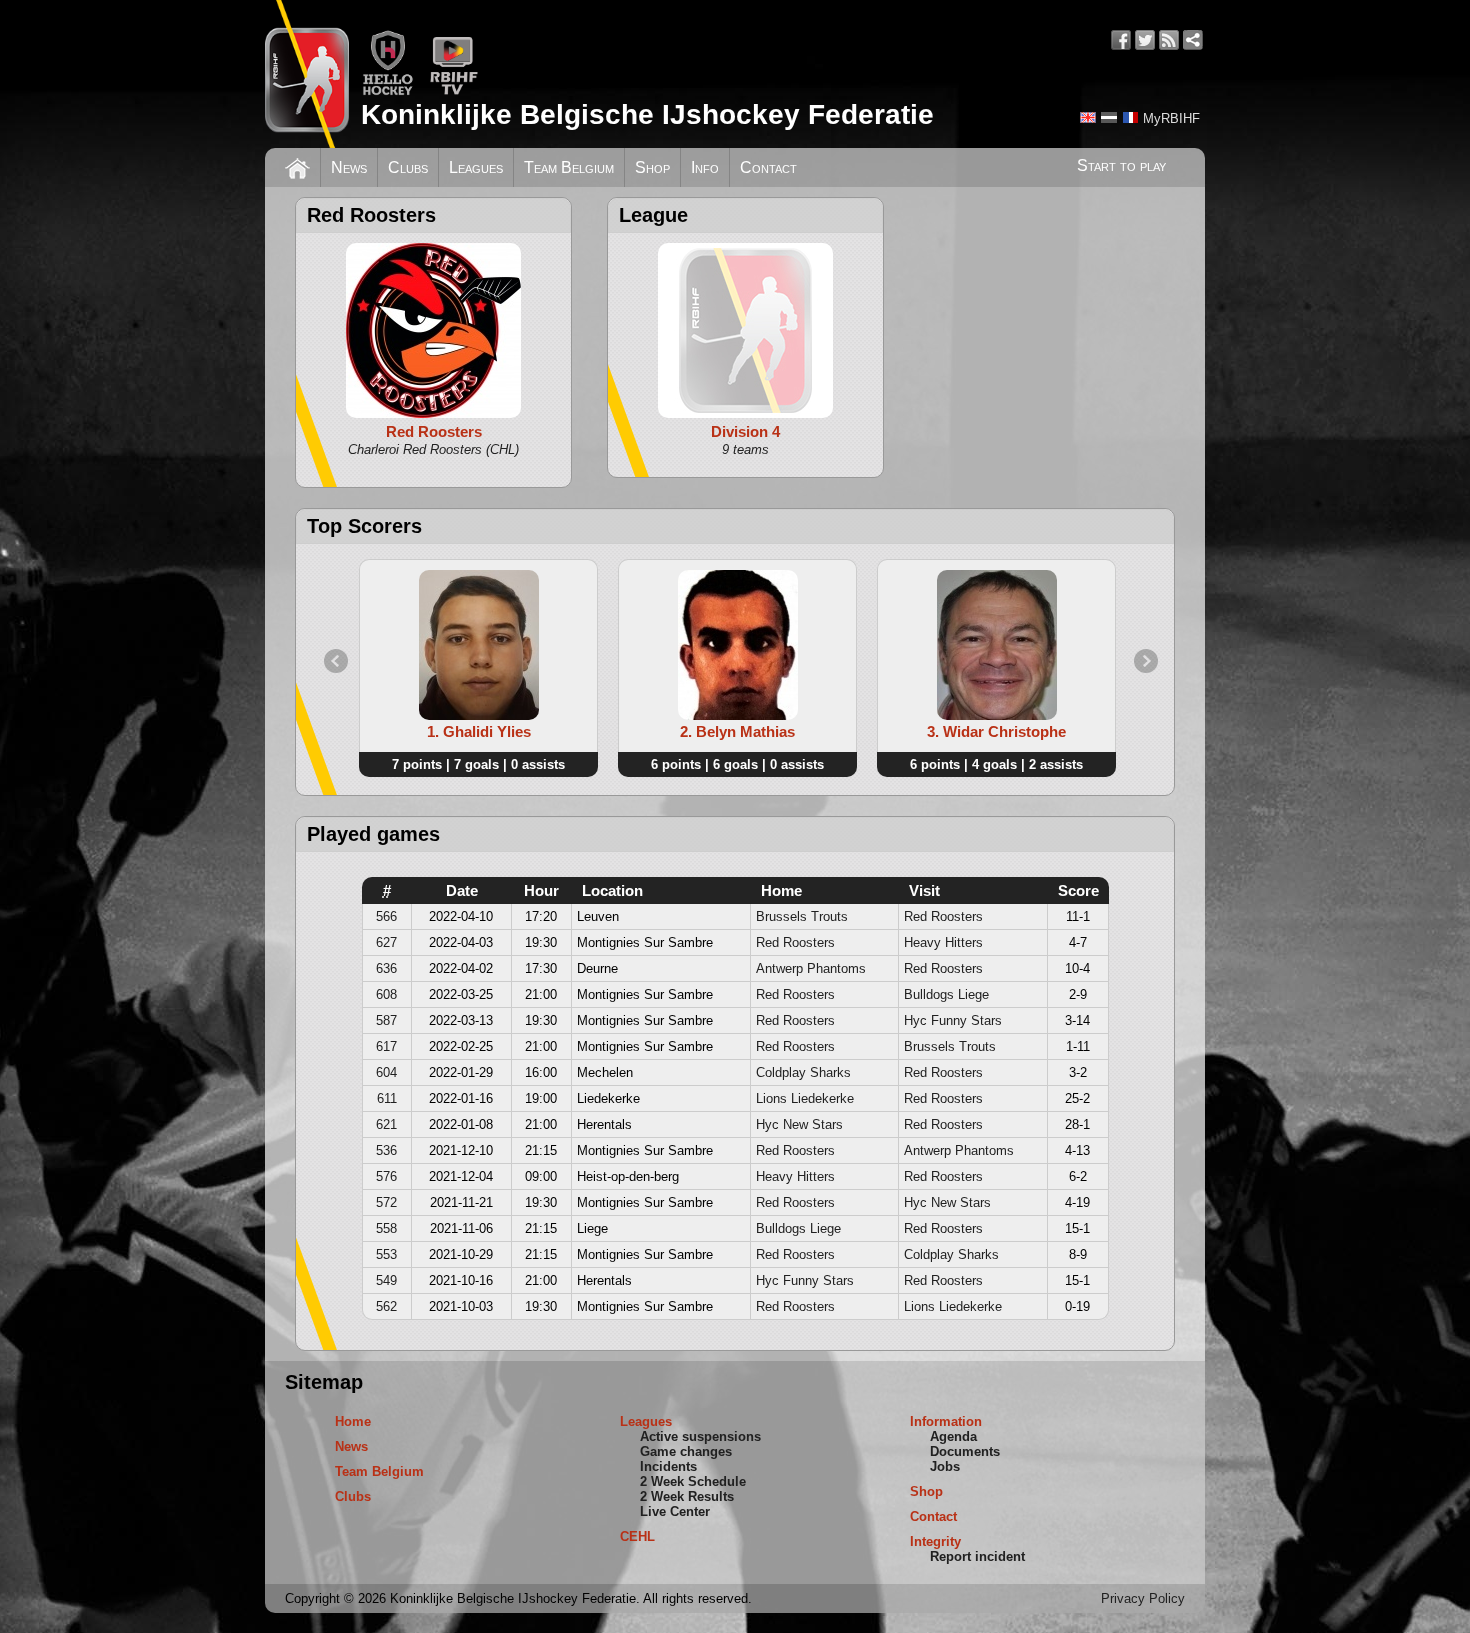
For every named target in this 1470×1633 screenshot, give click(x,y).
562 (386, 1306)
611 (387, 1098)
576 (386, 1176)
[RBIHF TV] (453, 91)
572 (386, 1202)
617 (386, 1046)
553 (386, 1254)
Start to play (1121, 165)
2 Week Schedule (693, 1481)
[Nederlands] (1109, 117)
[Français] (1130, 117)
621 (386, 1124)
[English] (1088, 117)
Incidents (668, 1466)
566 (386, 916)
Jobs (945, 1466)
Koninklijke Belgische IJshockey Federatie (647, 114)
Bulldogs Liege (946, 994)
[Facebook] (1121, 40)
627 (386, 942)
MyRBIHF (1171, 118)
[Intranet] (1193, 40)
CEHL (637, 1536)
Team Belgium (569, 167)
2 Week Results (687, 1496)
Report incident (977, 1556)
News (349, 167)
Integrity (935, 1541)
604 (386, 1072)
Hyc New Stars (799, 1124)
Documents (965, 1451)
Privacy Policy (1143, 1598)
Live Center (675, 1511)
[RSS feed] (1169, 40)
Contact (768, 167)
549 (386, 1280)
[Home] (297, 166)
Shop (652, 167)
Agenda (953, 1436)
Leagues (476, 167)
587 (386, 1020)
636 (386, 968)
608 (386, 994)
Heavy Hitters (943, 942)
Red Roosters (943, 916)
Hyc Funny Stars (953, 1020)
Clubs (408, 167)
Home (353, 1421)
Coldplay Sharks (803, 1072)
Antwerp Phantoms (811, 968)
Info (705, 167)
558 (386, 1228)
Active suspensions (700, 1436)
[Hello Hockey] (387, 91)
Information (946, 1421)
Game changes (686, 1451)
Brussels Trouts (802, 916)
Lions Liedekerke (805, 1098)
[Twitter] (1145, 40)
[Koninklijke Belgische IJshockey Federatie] (307, 74)
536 (386, 1150)
